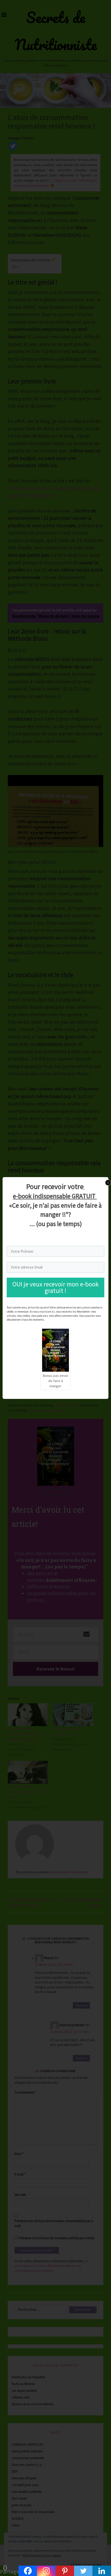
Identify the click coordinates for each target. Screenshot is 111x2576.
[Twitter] (83, 2571)
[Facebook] (28, 2571)
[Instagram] (46, 2571)
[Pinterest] (65, 2571)
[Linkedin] (102, 2571)
